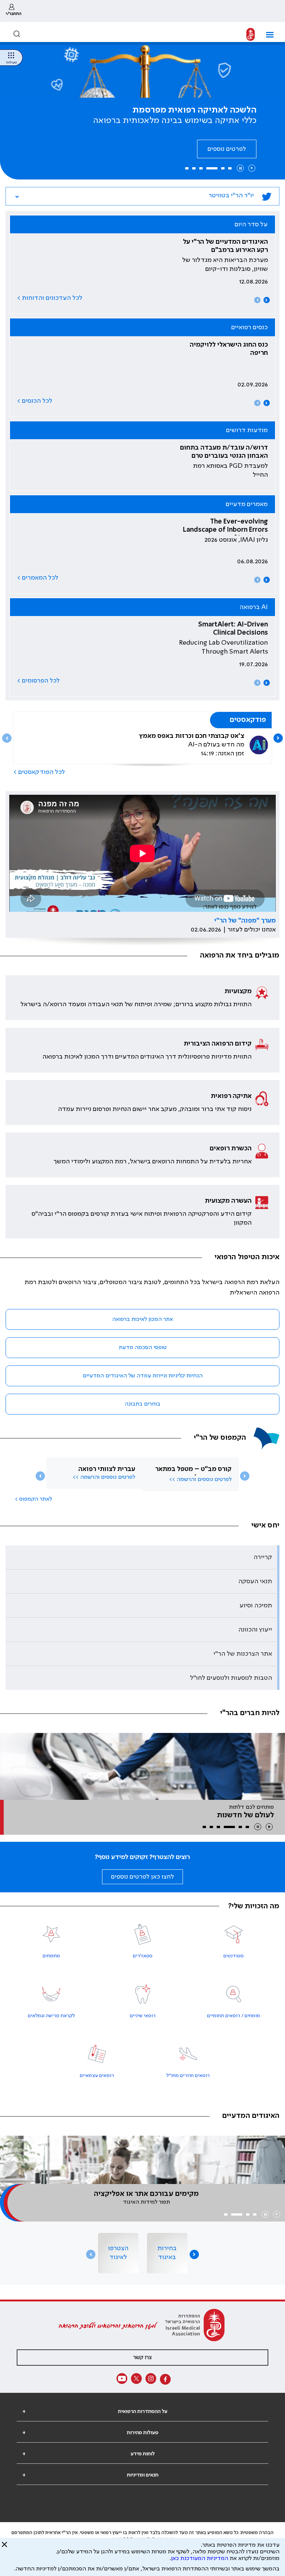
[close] (4, 2547)
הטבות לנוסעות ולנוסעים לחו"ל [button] (231, 1678)
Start (252, 168)
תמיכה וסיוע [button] (256, 1605)
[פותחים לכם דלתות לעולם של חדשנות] (142, 1766)
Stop (240, 168)
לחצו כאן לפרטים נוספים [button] (142, 1877)
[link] (14, 11)
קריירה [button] (263, 1557)
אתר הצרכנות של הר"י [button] (243, 1654)
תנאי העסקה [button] (255, 1581)
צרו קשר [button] (142, 2358)
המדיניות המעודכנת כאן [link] (200, 2559)
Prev (257, 300)
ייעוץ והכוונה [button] (255, 1630)
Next (267, 300)
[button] (267, 35)
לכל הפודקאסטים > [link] (39, 772)
